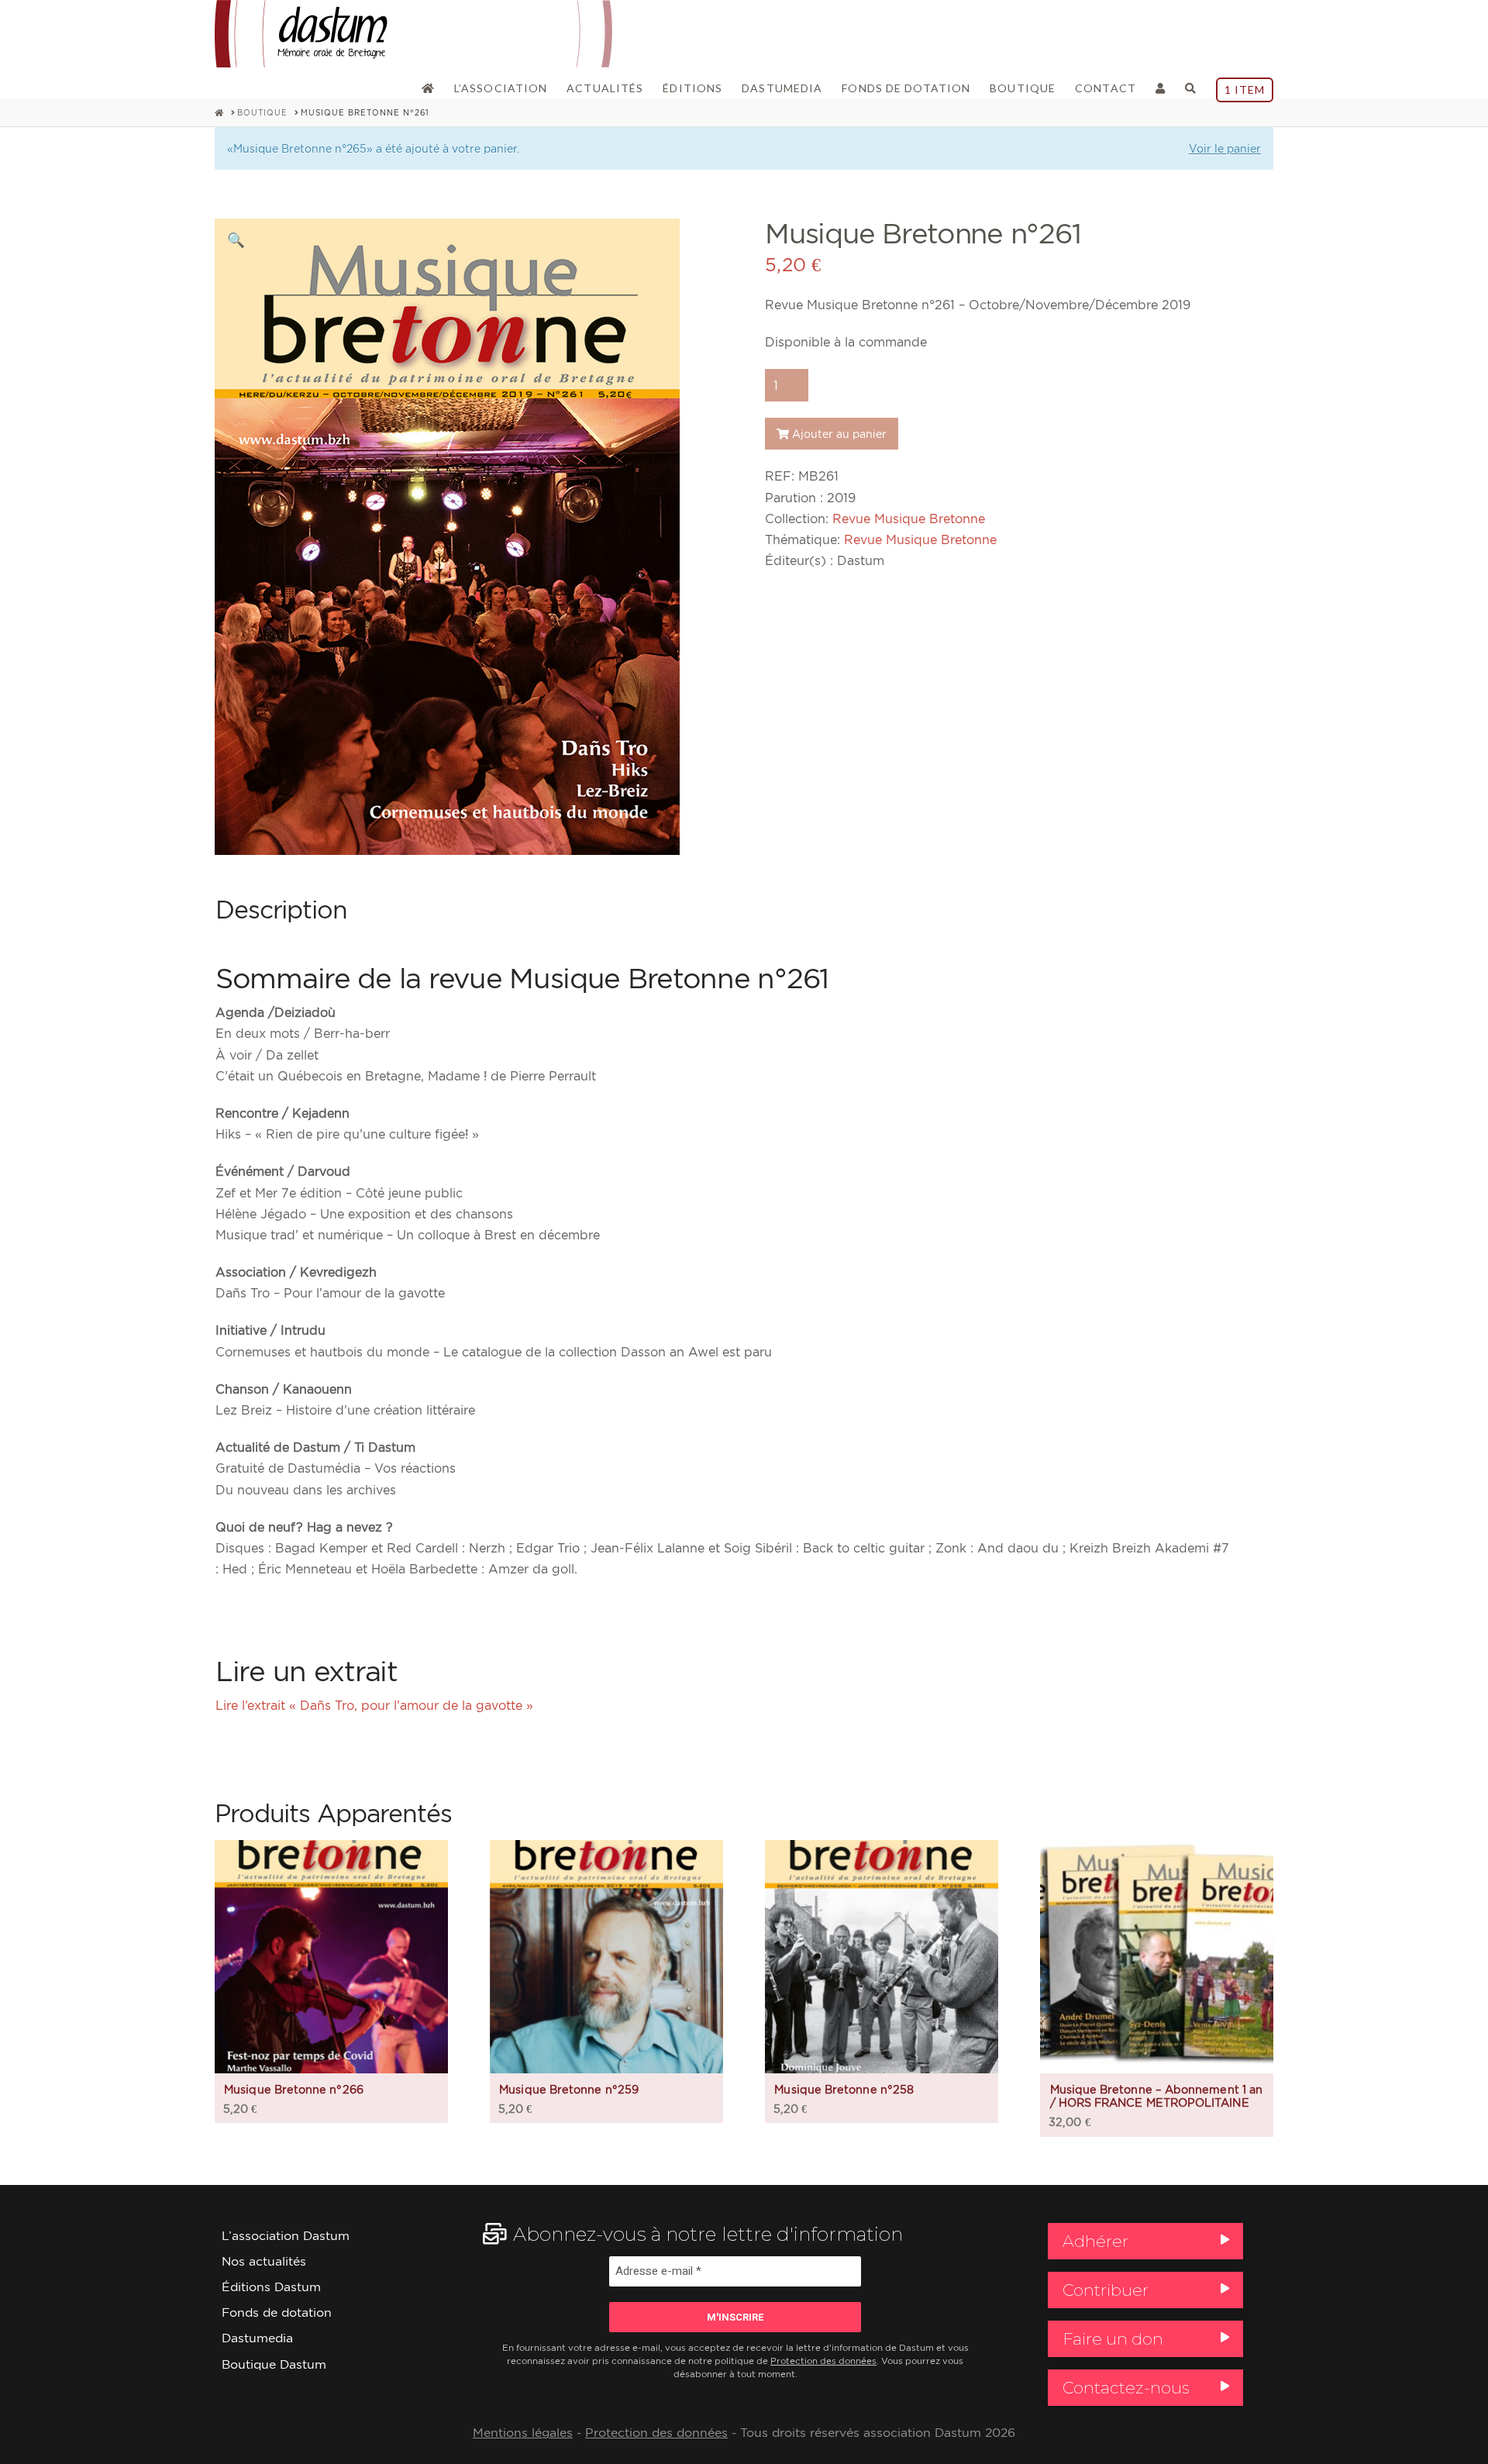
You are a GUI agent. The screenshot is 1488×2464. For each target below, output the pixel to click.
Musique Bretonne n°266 (294, 2089)
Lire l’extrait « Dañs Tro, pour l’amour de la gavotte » (374, 1705)
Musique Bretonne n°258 (844, 2089)
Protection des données (823, 2361)
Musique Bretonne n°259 (569, 2089)
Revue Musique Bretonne (909, 519)
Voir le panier (1225, 148)
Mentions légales (523, 2433)
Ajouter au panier (839, 434)
